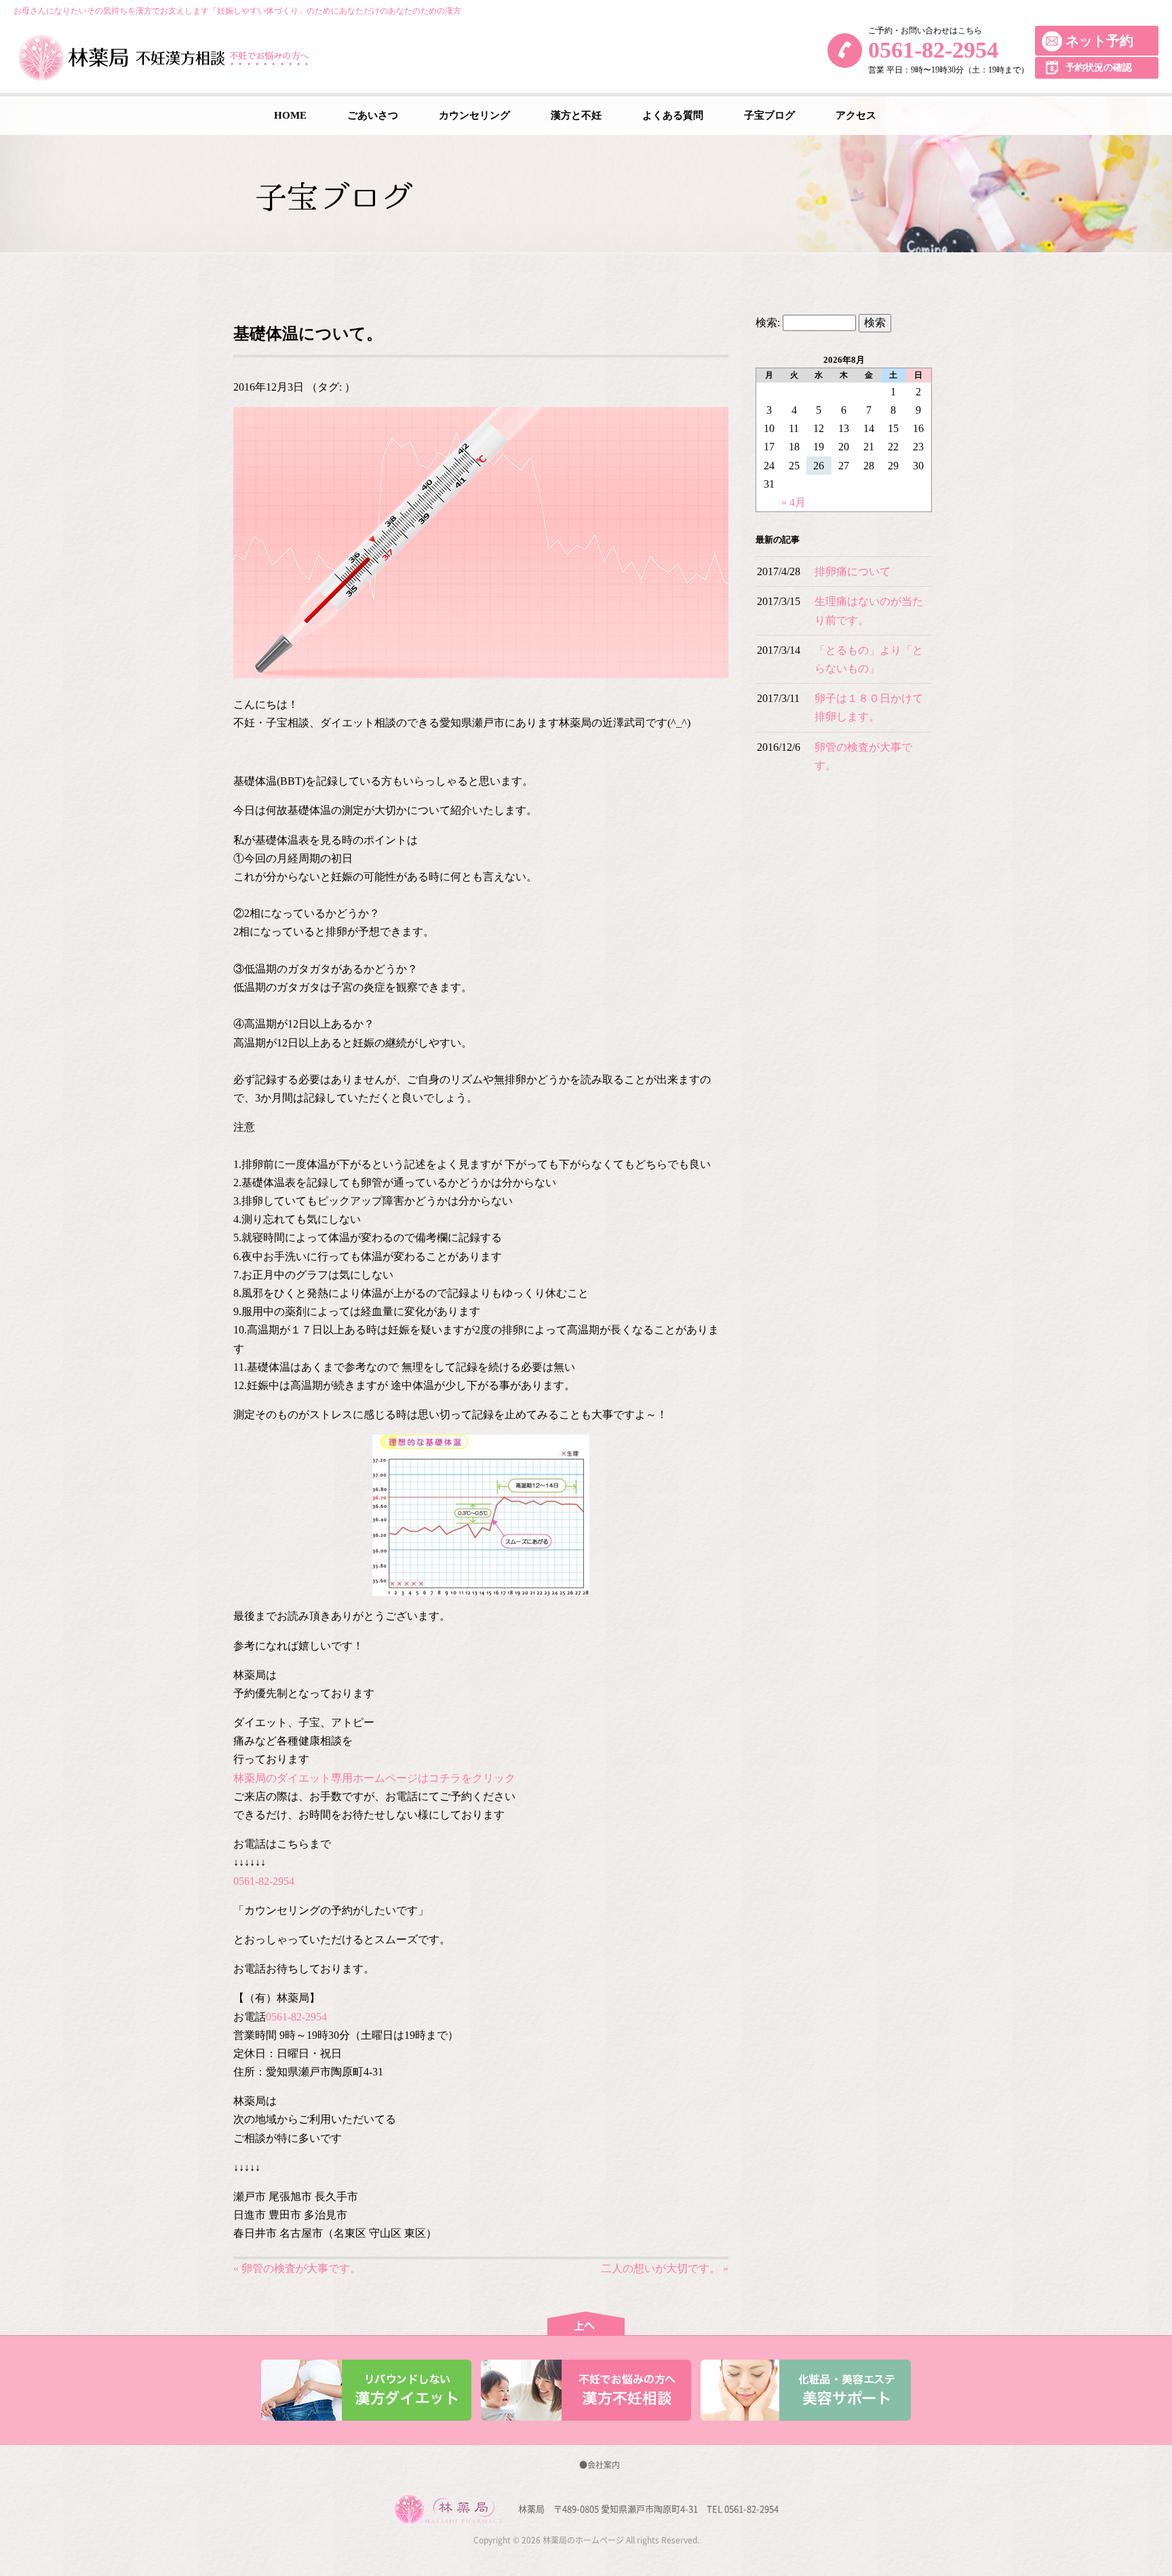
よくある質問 (673, 115)
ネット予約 (1099, 41)
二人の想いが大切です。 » (665, 2268)
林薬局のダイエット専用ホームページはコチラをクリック (374, 1778)
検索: (768, 323)
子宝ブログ (769, 115)
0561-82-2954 (933, 50)
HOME (290, 115)
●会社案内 (600, 2465)
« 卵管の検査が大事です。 (297, 2268)
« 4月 (794, 502)
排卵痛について (853, 571)
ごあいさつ (373, 115)
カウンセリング (474, 115)
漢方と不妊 (576, 115)
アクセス (856, 115)
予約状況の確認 (1099, 67)
